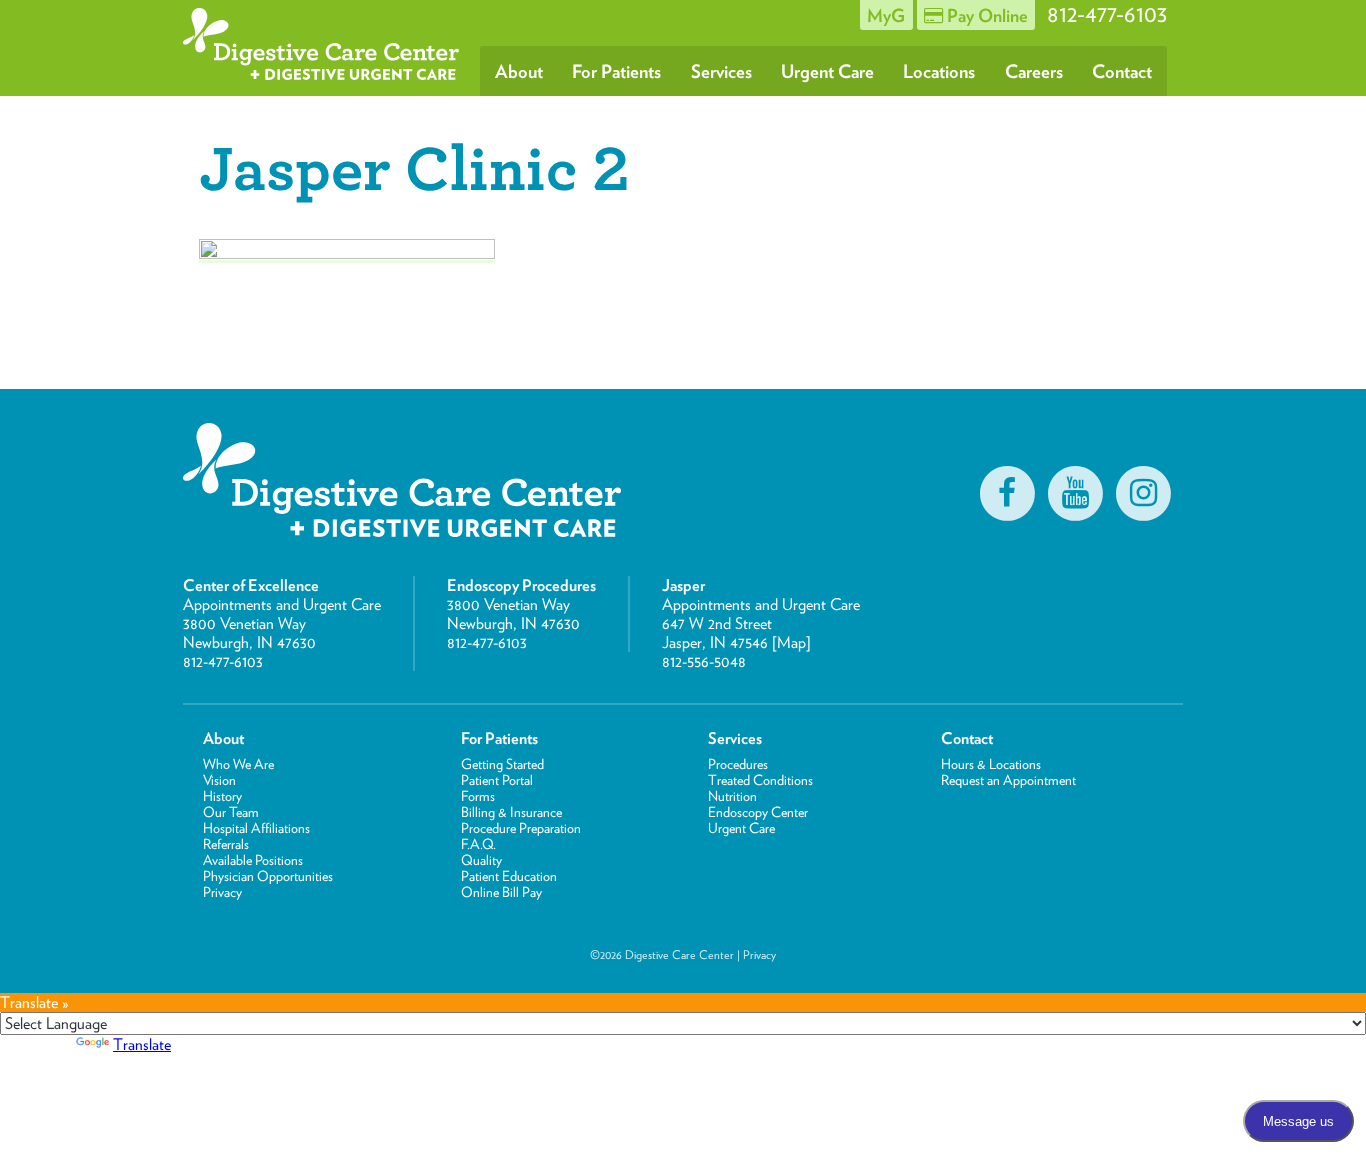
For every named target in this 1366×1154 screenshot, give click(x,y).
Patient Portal (497, 780)
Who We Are (238, 764)
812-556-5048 (704, 661)
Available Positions (253, 860)
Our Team (231, 812)
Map (791, 642)
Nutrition (732, 796)
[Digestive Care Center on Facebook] (1007, 493)
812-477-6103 (223, 661)
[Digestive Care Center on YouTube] (1075, 493)
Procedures (738, 764)
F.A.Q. (478, 844)
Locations (939, 71)
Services (721, 71)
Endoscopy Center (758, 812)
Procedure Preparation (521, 828)
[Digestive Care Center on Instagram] (1143, 493)
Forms (478, 796)
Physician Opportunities (268, 876)
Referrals (226, 844)
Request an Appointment (1008, 780)
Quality (481, 860)
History (222, 796)
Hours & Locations (991, 764)
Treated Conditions (760, 780)
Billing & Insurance (511, 812)
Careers (1034, 71)
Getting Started (502, 764)
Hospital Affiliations (256, 828)
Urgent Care (827, 71)
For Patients (616, 71)
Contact (1122, 71)
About (519, 71)
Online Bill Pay (501, 892)
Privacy (222, 892)
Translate (142, 1044)
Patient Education (509, 876)
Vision (219, 780)
